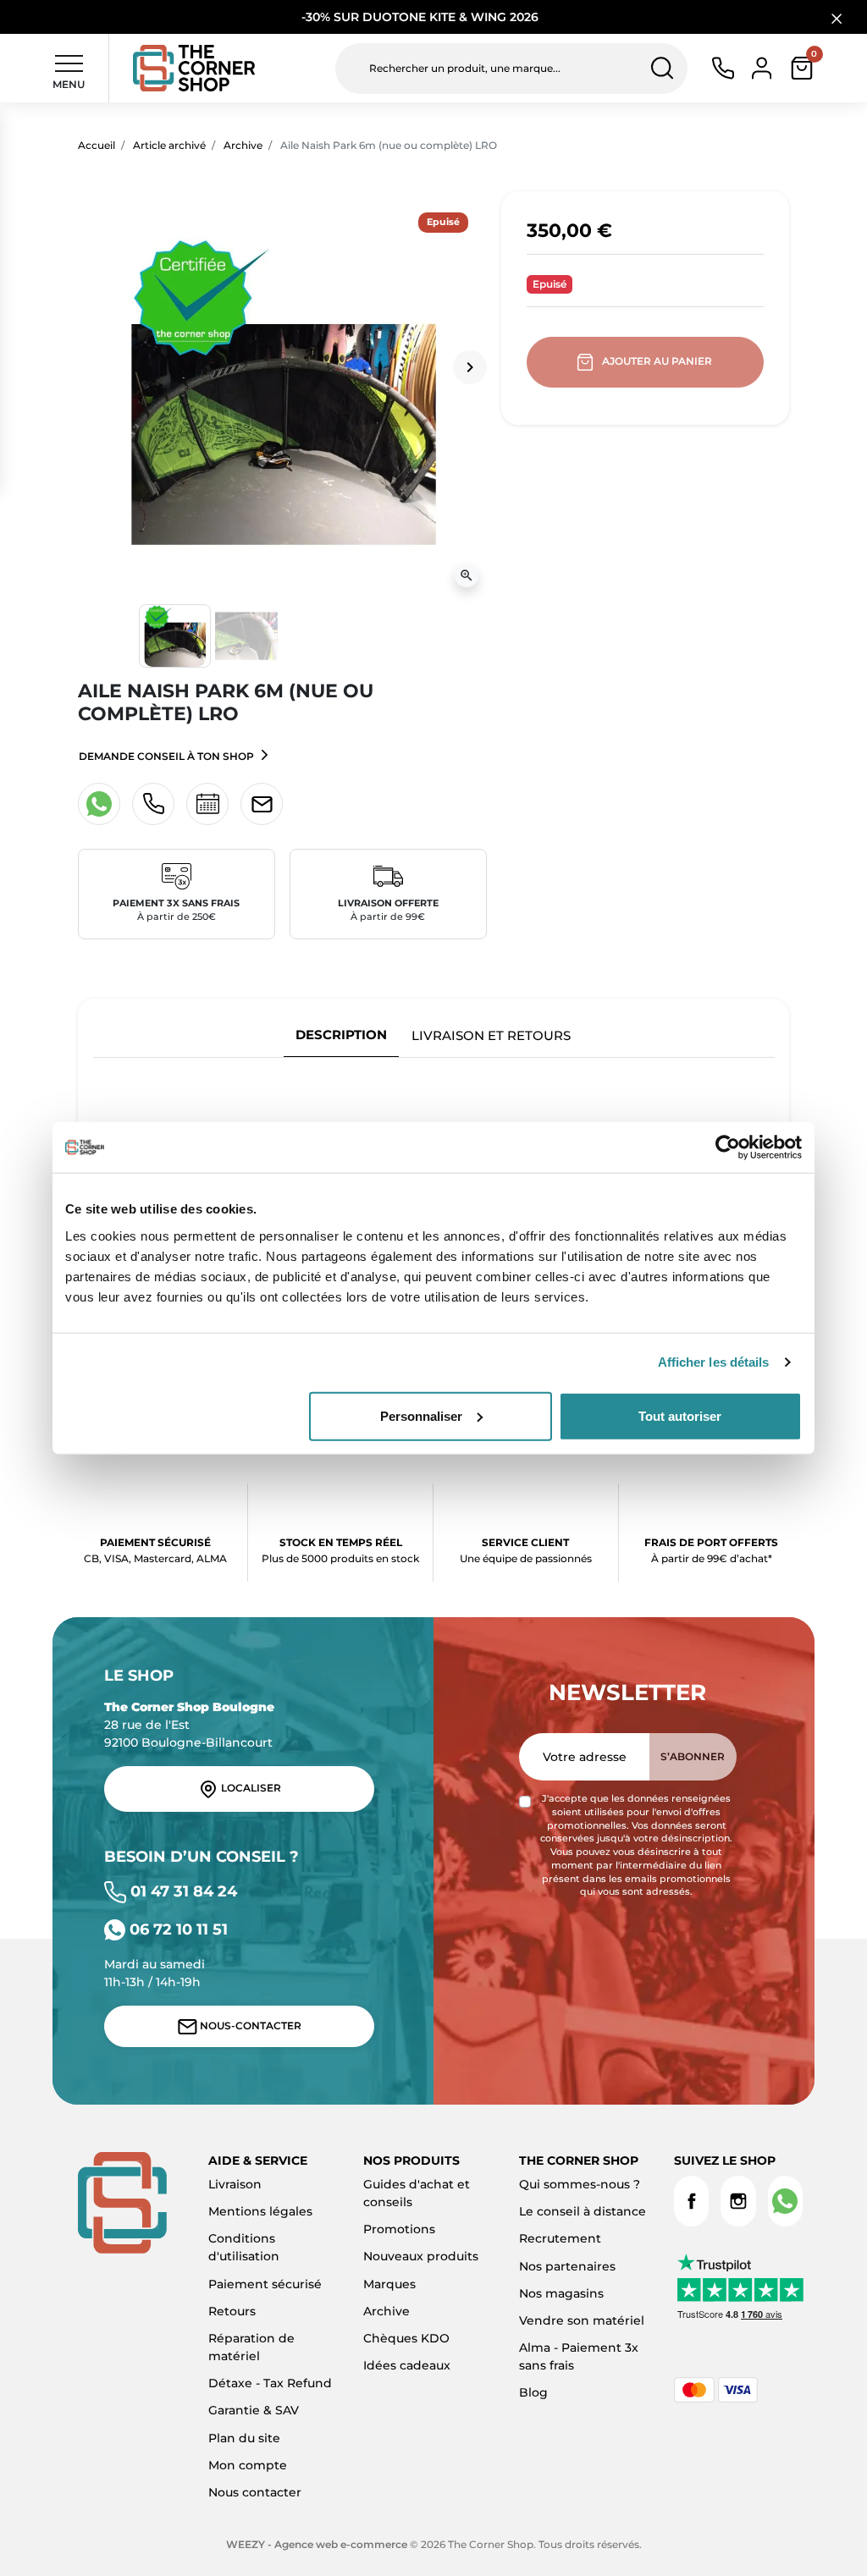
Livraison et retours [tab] (491, 1035)
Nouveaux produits (421, 2256)
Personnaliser (421, 1415)
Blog (533, 2392)
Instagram (738, 2201)
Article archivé (169, 145)
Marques (389, 2284)
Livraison (235, 2184)
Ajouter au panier (657, 361)
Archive (243, 145)
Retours (232, 2311)
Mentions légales (260, 2211)
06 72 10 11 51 (177, 1929)
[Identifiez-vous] (762, 67)
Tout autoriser (680, 1415)
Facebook (691, 2201)
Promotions (399, 2229)
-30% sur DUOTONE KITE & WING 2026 (422, 17)
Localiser (250, 1789)
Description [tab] (341, 1035)
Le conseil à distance (583, 2211)
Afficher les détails (714, 1362)
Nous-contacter (249, 2026)
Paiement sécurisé (265, 2284)
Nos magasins (561, 2293)
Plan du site (244, 2438)
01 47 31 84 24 (182, 1891)
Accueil (97, 145)
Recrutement (560, 2238)
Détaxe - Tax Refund (270, 2383)
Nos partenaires (567, 2266)
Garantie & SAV (254, 2410)
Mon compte (248, 2465)
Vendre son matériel (582, 2320)
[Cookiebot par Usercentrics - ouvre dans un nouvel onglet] (728, 1148)
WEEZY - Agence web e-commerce (317, 2544)
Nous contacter (255, 2492)
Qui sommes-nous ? (580, 2184)
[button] (802, 68)
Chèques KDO (406, 2338)
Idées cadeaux (407, 2365)
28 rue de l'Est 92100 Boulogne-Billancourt (189, 1725)
